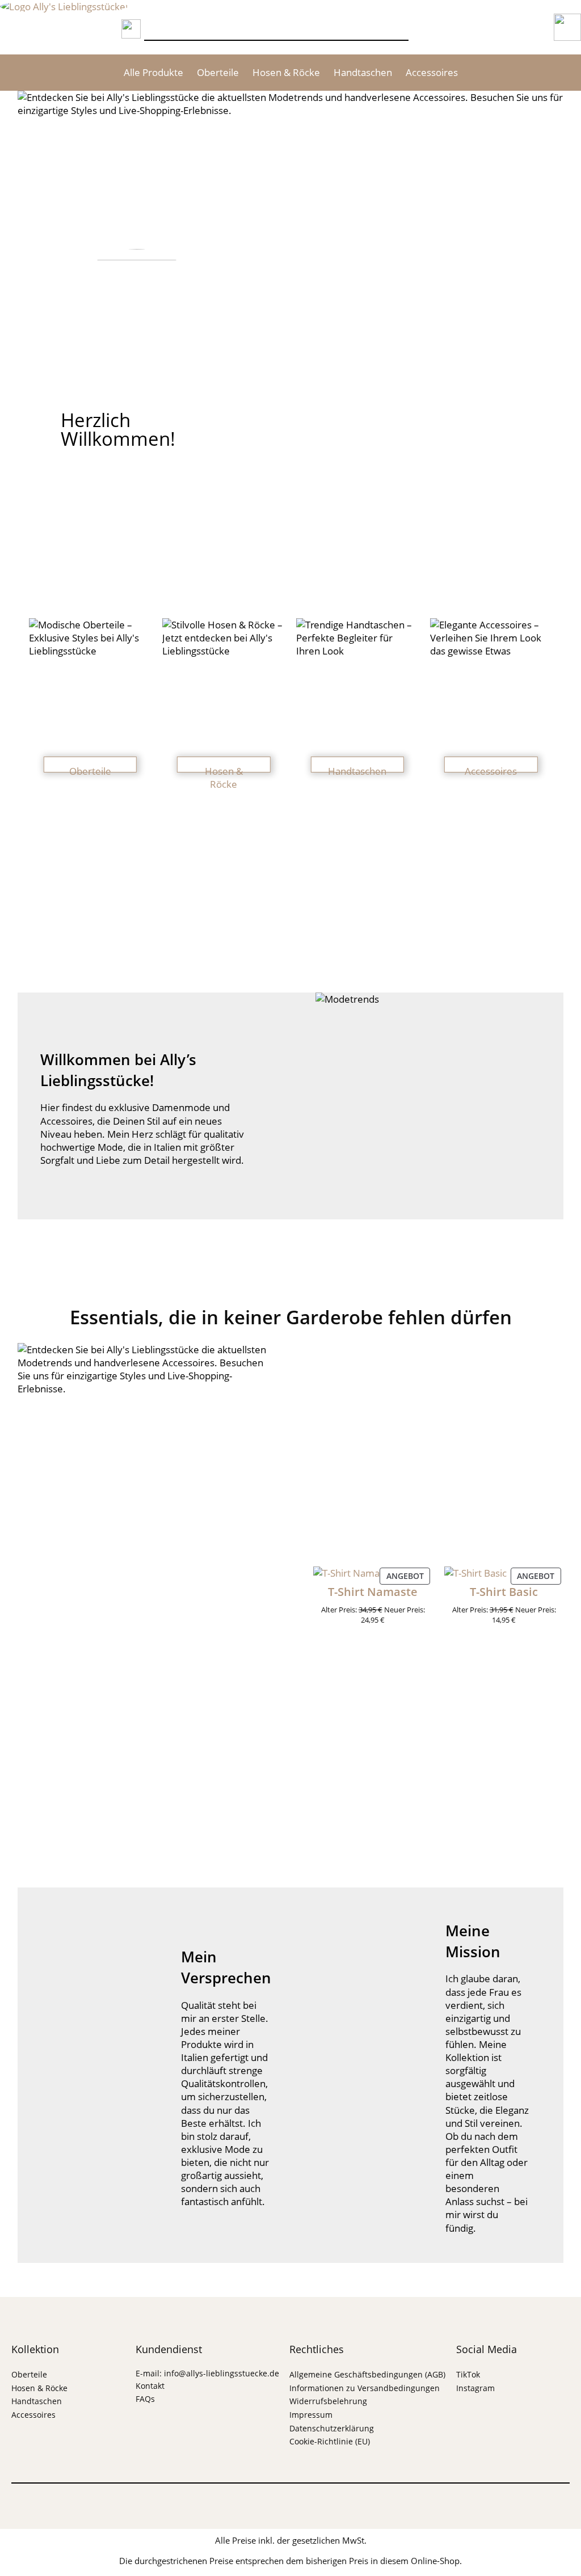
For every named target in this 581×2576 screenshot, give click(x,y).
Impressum (311, 2415)
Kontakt (150, 2386)
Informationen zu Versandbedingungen (365, 2388)
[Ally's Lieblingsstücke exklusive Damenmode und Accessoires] (74, 7)
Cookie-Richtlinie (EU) (330, 2441)
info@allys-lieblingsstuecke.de (222, 2373)
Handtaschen (363, 72)
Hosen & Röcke (286, 72)
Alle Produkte (153, 72)
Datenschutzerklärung (332, 2428)
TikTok (468, 2374)
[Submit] (131, 27)
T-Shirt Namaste (373, 1592)
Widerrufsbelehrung (328, 2401)
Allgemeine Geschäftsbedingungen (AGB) (367, 2374)
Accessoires (432, 72)
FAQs (145, 2399)
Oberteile (218, 72)
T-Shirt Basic (504, 1592)
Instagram (475, 2388)
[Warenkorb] (486, 27)
